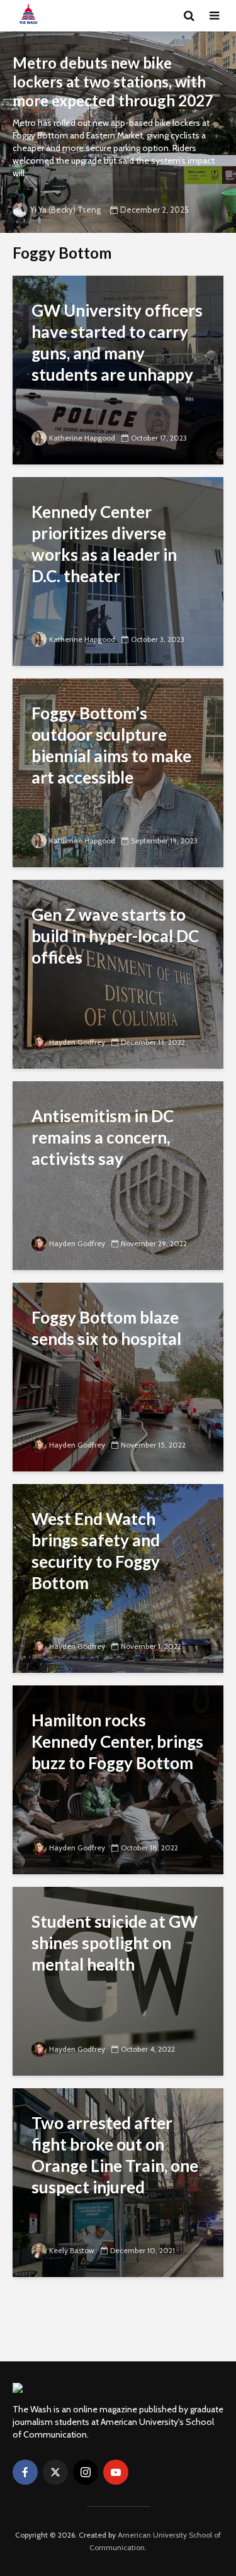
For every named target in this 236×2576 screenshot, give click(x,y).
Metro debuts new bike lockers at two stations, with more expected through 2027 (113, 82)
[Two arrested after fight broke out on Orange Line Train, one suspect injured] (118, 2182)
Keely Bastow (72, 2250)
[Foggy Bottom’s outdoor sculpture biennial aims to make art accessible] (118, 772)
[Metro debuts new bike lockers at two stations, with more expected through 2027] (118, 132)
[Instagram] (86, 2472)
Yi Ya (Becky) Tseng (65, 210)
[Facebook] (25, 2472)
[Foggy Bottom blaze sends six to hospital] (118, 1376)
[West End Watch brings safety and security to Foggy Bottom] (118, 1578)
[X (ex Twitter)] (55, 2472)
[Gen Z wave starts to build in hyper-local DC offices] (118, 973)
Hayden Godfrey (77, 1042)
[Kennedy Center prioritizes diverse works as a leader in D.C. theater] (118, 571)
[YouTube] (116, 2472)
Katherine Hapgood (82, 438)
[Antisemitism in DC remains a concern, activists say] (118, 1175)
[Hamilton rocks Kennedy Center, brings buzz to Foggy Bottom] (118, 1779)
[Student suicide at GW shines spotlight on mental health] (118, 1980)
